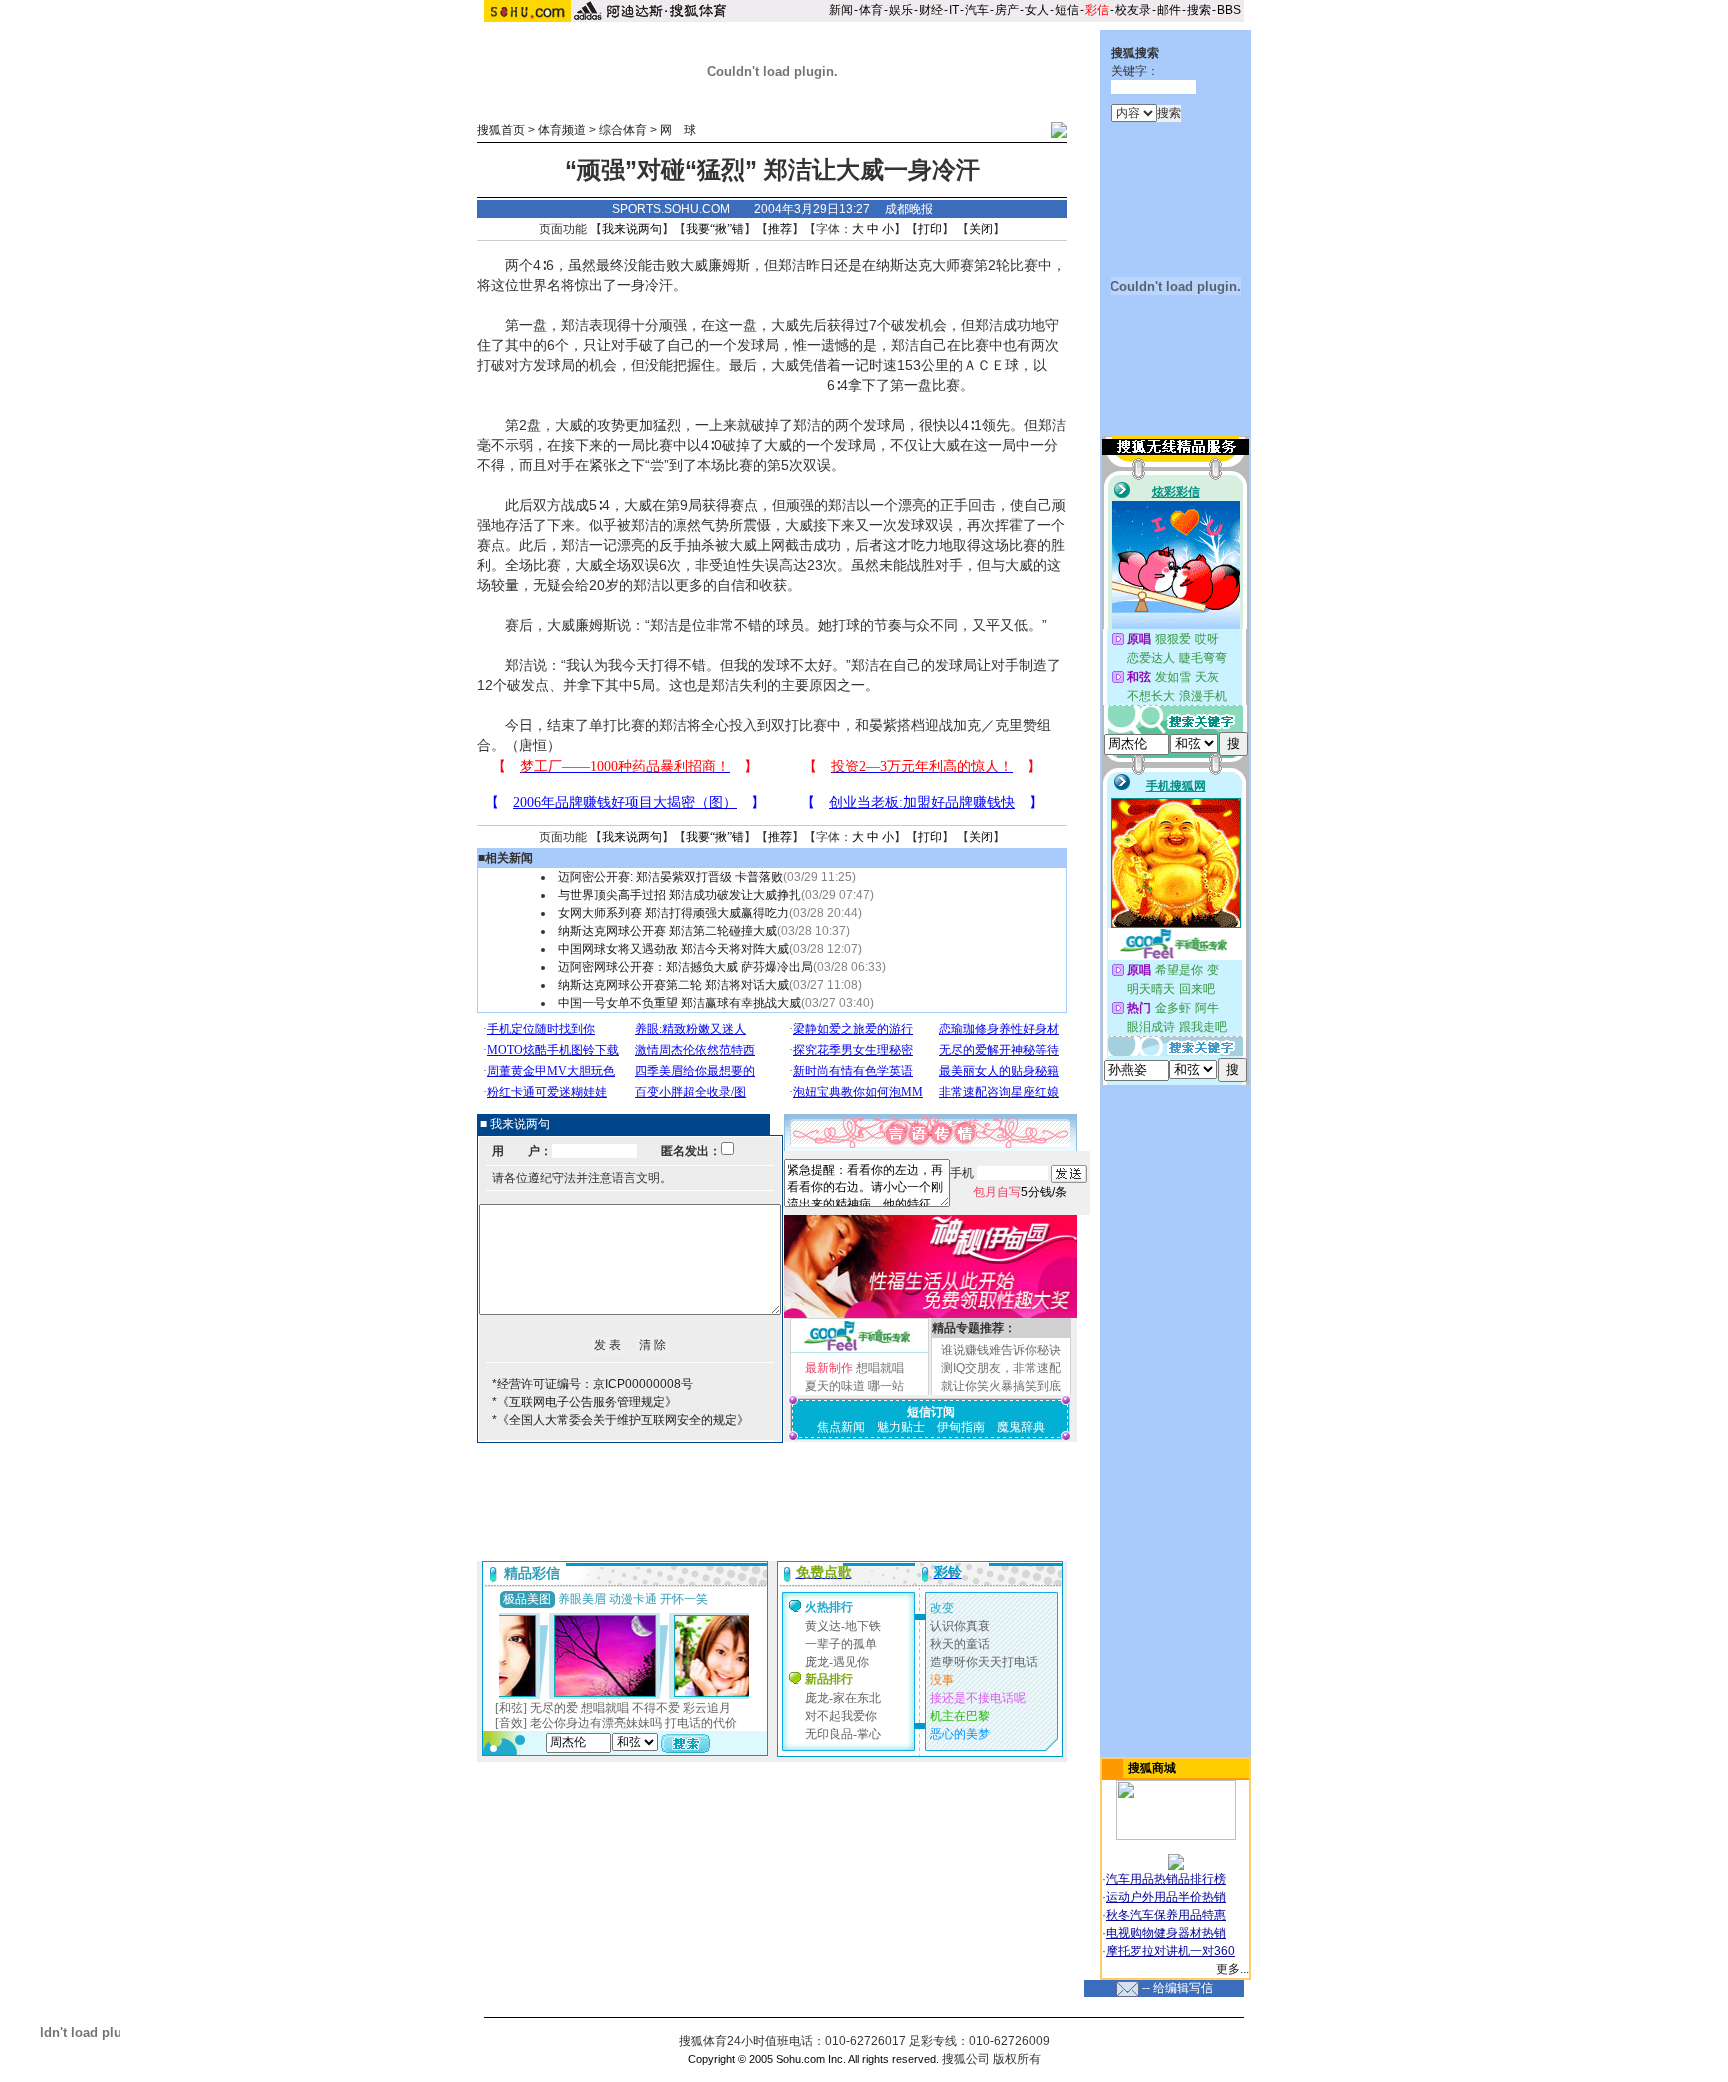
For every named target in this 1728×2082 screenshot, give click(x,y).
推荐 (780, 229)
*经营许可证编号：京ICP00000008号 (592, 1384)
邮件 (1169, 10)
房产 (1007, 10)
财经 (931, 10)
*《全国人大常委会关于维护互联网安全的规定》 (620, 1420)
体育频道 (562, 130)
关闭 (981, 229)
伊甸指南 (961, 1427)
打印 (930, 229)
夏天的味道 (835, 1386)
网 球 (678, 130)
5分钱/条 (1020, 1192)
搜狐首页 (501, 130)
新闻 (841, 10)
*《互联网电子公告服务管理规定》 (584, 1402)
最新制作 (829, 1368)
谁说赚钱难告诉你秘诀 (1001, 1350)
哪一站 (886, 1386)
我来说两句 (632, 229)
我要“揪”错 (715, 229)
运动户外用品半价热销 (1166, 1897)
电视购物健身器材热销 (1166, 1933)
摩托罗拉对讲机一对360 (1170, 1951)
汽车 (977, 10)
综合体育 (623, 130)
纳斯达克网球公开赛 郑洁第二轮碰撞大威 (667, 931)
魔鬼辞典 (1021, 1427)
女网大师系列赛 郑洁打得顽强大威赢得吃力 (673, 913)
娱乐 (901, 10)
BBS (1229, 10)
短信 (1067, 10)
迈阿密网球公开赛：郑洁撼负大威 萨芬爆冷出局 (685, 967)
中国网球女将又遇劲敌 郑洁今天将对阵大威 (673, 949)
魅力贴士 (901, 1427)
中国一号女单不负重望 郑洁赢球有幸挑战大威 (679, 1003)
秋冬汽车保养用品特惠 (1166, 1915)
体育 (871, 10)
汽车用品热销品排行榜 (1166, 1879)
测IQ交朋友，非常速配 (1001, 1368)
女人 (1037, 10)
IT (954, 10)
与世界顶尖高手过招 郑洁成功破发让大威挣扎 (679, 895)
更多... (1232, 1969)
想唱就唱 (880, 1368)
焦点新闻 (841, 1427)
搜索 (1199, 10)
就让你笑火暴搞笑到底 (1001, 1386)
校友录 (1133, 10)
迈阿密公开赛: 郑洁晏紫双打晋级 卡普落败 (670, 877)
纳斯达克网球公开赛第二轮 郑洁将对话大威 (673, 985)
